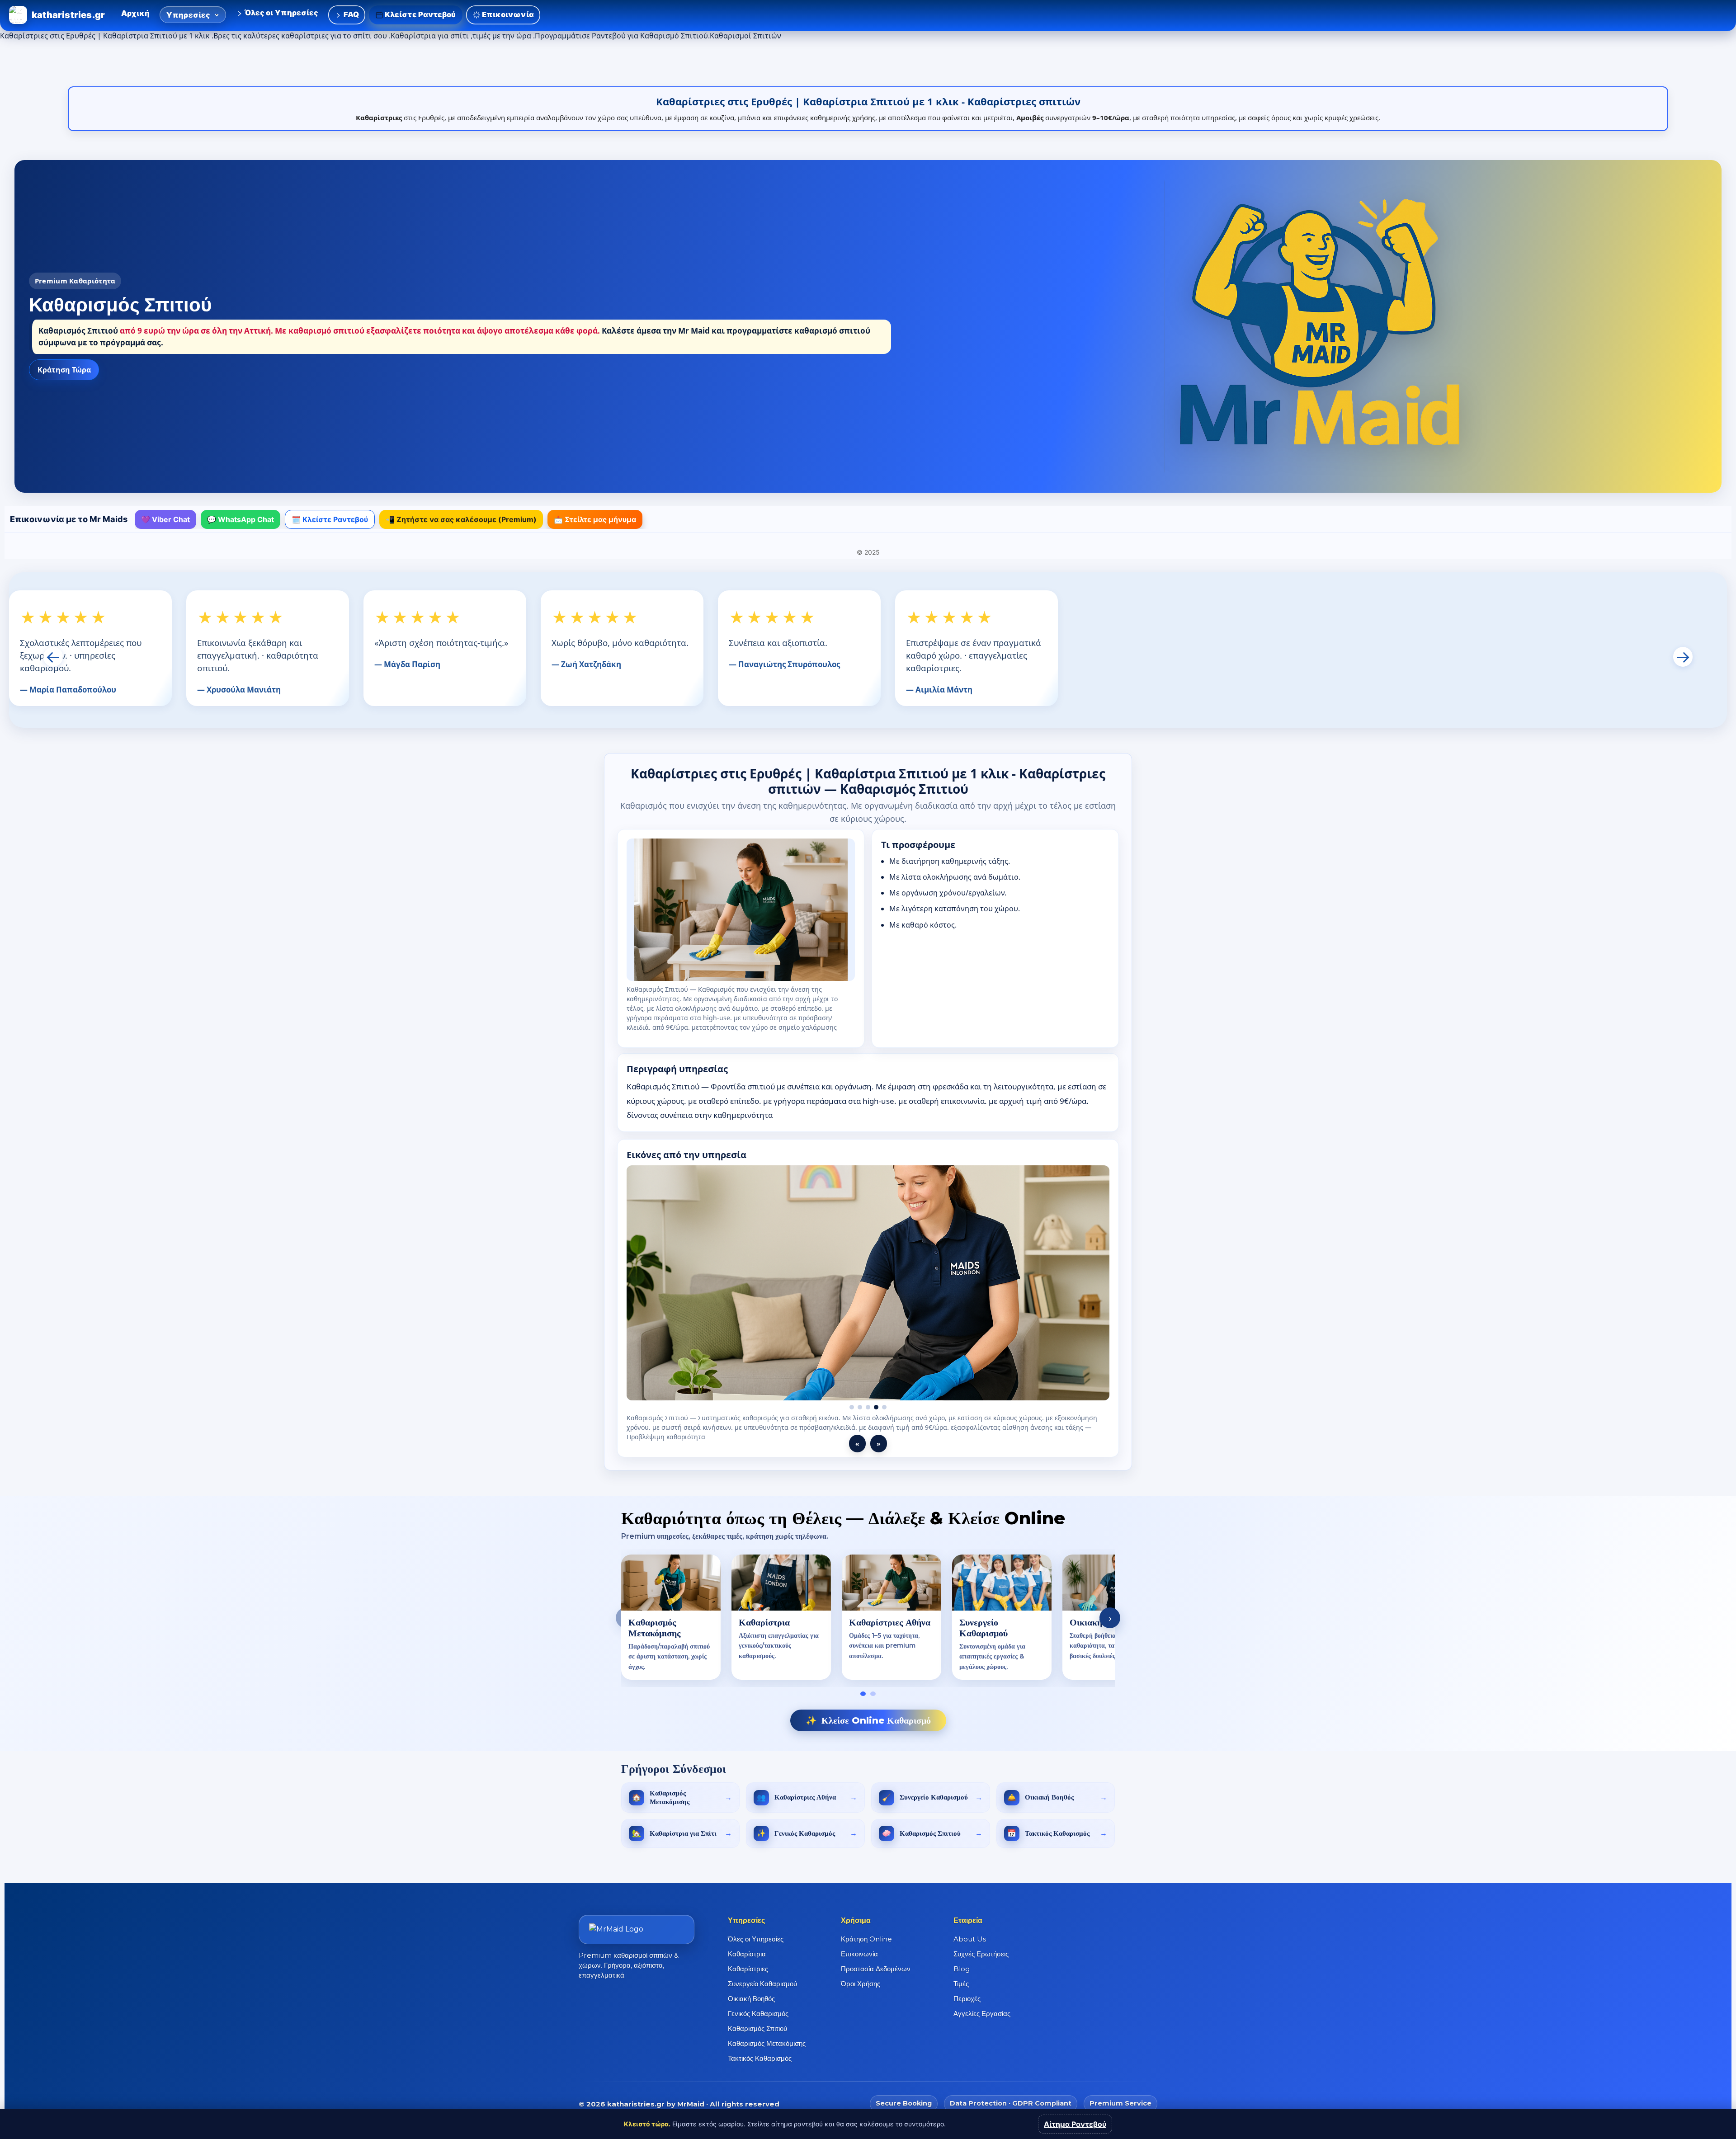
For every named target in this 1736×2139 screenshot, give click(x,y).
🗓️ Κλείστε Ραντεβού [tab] (330, 519)
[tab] (863, 1684)
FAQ (350, 14)
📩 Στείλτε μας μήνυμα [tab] (595, 519)
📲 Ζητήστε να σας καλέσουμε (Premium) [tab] (461, 519)
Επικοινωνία (507, 14)
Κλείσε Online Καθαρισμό (868, 1711)
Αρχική (135, 13)
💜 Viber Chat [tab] (165, 519)
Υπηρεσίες (189, 15)
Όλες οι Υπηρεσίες (281, 13)
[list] (868, 1609)
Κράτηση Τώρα (64, 370)
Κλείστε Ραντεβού (420, 14)
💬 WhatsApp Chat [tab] (241, 519)
